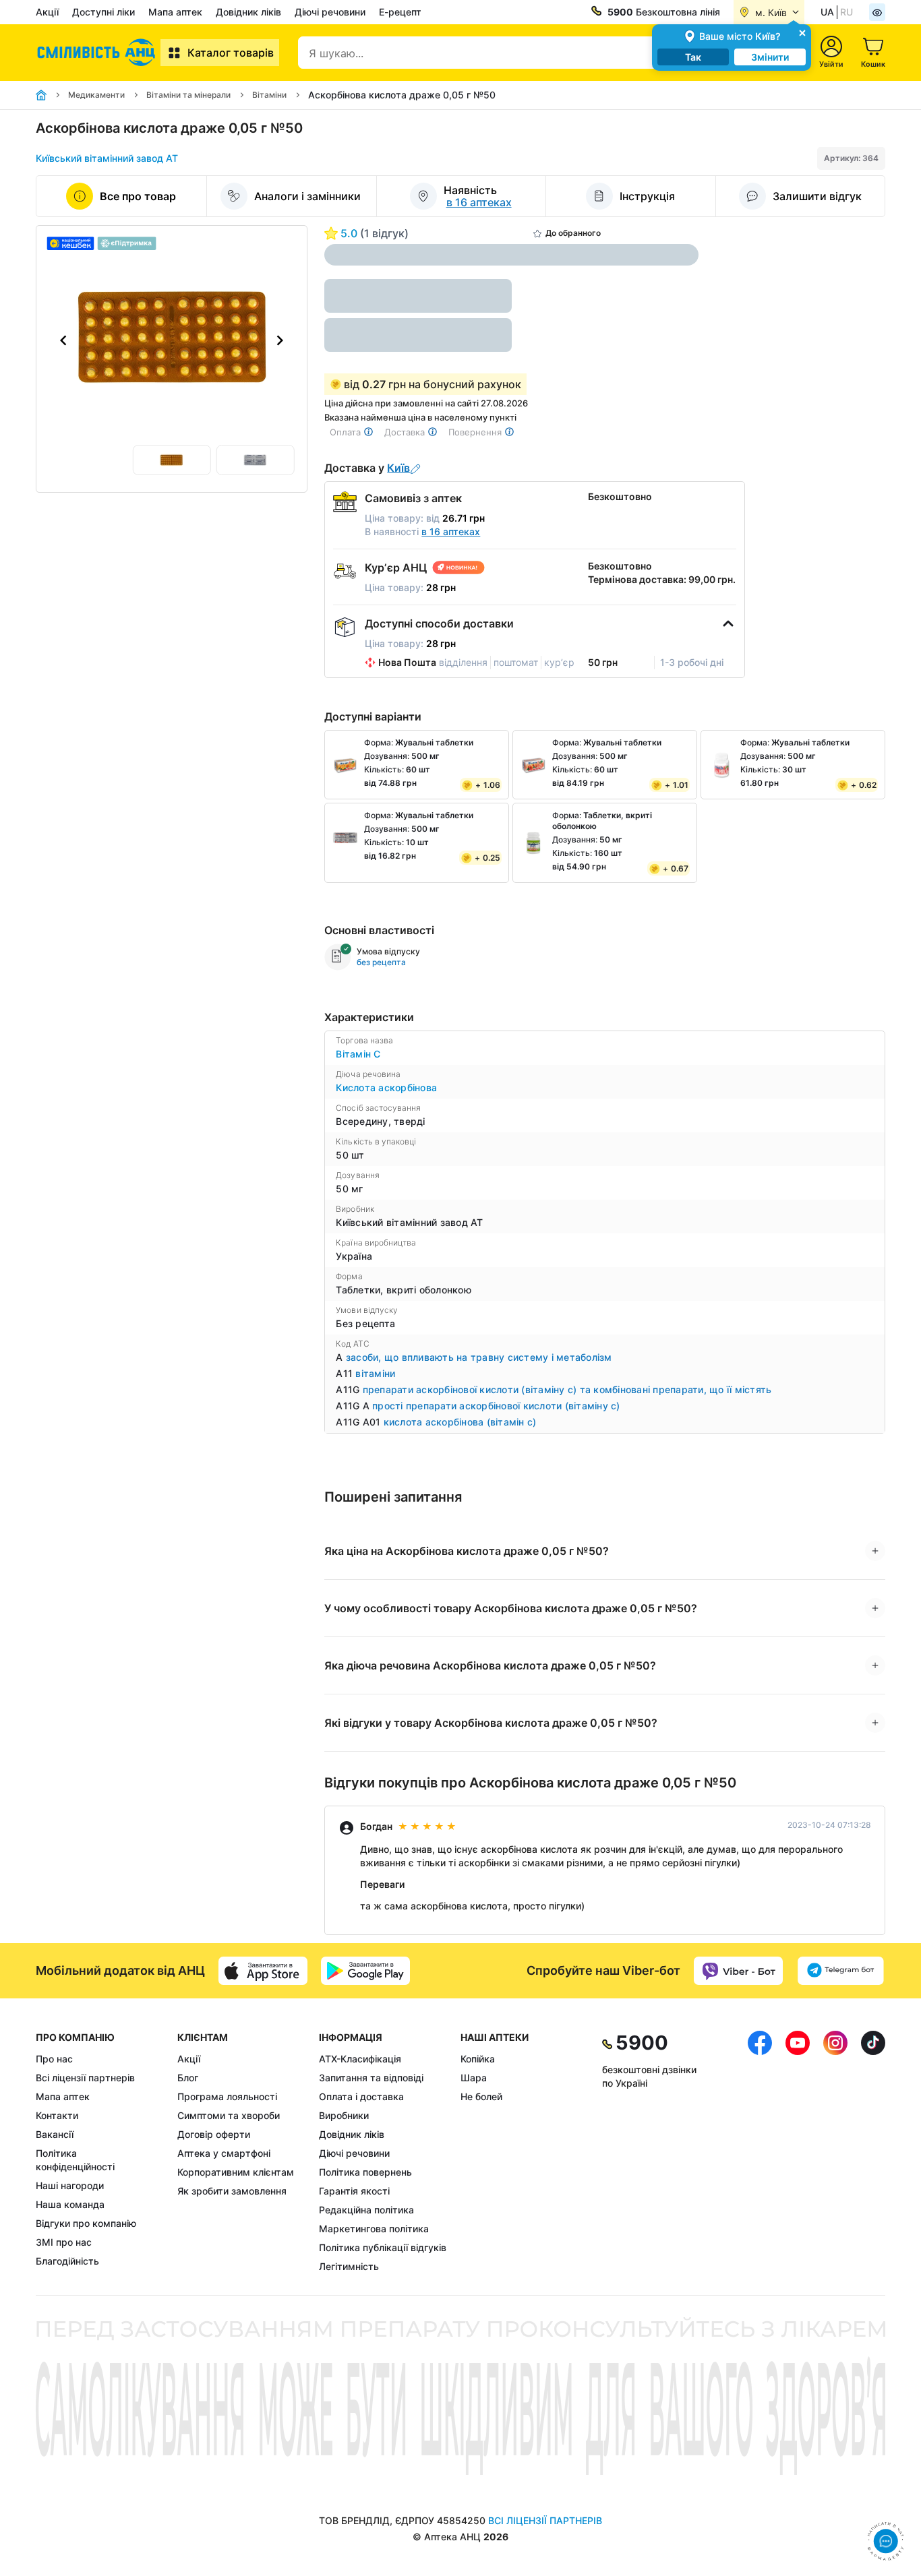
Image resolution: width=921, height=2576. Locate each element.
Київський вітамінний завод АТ (107, 158)
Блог (188, 2078)
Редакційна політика (366, 2210)
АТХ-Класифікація (360, 2059)
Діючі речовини (330, 12)
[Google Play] (365, 1971)
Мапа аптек (175, 12)
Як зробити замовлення (232, 2191)
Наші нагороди (70, 2185)
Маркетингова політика (374, 2229)
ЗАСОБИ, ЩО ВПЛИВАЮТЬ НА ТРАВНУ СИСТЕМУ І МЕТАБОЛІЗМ (479, 1357)
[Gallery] (172, 340)
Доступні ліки (103, 12)
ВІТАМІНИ (375, 1373)
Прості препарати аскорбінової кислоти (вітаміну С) (496, 1406)
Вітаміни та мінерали (188, 95)
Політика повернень (365, 2172)
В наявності (422, 531)
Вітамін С (358, 1054)
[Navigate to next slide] (280, 340)
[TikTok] (873, 2152)
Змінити (770, 57)
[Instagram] (835, 2152)
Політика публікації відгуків (383, 2247)
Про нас (54, 2059)
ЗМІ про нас (64, 2242)
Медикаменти (96, 95)
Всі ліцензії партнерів (85, 2078)
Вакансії (55, 2134)
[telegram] (841, 1971)
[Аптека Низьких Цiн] (98, 53)
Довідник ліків (248, 12)
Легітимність (349, 2266)
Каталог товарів (231, 53)
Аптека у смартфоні (224, 2153)
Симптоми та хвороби (229, 2115)
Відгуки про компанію (86, 2223)
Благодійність (67, 2261)
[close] (802, 32)
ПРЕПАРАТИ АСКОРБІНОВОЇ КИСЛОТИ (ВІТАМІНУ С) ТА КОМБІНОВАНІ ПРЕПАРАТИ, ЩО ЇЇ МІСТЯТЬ (567, 1389)
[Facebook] (760, 2152)
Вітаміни (269, 95)
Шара (474, 2078)
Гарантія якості (354, 2191)
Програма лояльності (227, 2096)
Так (693, 57)
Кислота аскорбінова (386, 1087)
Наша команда (70, 2204)
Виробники (344, 2115)
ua (827, 12)
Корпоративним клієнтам (236, 2172)
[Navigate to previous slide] (63, 340)
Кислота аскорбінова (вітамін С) (460, 1422)
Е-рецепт (400, 12)
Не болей (481, 2096)
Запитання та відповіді (371, 2078)
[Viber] (738, 1971)
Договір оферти (214, 2134)
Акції (47, 12)
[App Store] (263, 1971)
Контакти (57, 2115)
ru (846, 12)
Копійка (478, 2059)
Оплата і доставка (361, 2096)
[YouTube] (798, 2152)
